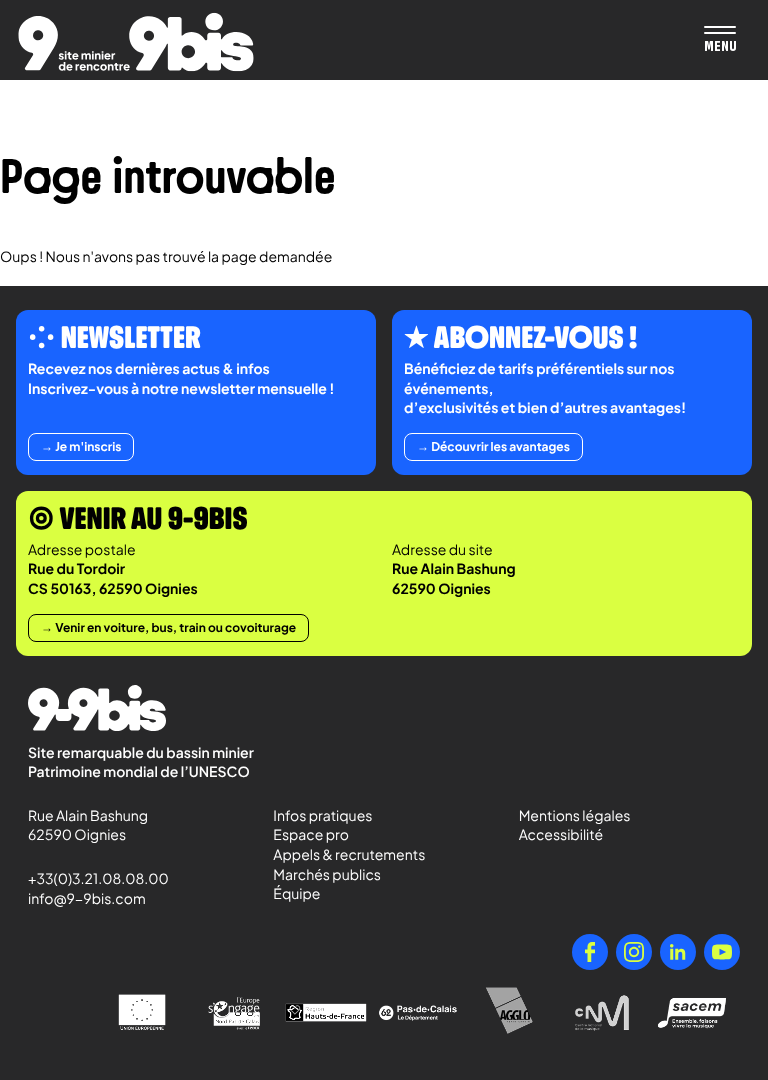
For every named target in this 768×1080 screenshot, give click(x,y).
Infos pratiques (322, 816)
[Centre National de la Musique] (602, 1013)
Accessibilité (561, 835)
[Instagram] (634, 952)
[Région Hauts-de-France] (326, 1012)
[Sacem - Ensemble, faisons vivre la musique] (694, 1012)
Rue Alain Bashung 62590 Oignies (89, 826)
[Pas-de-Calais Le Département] (418, 1013)
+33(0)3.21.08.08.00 (89, 879)
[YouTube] (722, 952)
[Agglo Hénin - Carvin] (510, 1012)
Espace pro (311, 835)
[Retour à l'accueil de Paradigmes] (136, 42)
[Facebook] (590, 952)
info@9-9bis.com (87, 899)
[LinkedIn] (678, 952)
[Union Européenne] (142, 1012)
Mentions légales (575, 816)
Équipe (296, 894)
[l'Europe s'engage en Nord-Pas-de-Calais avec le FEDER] (234, 1013)
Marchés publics (327, 875)
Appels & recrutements (349, 855)
